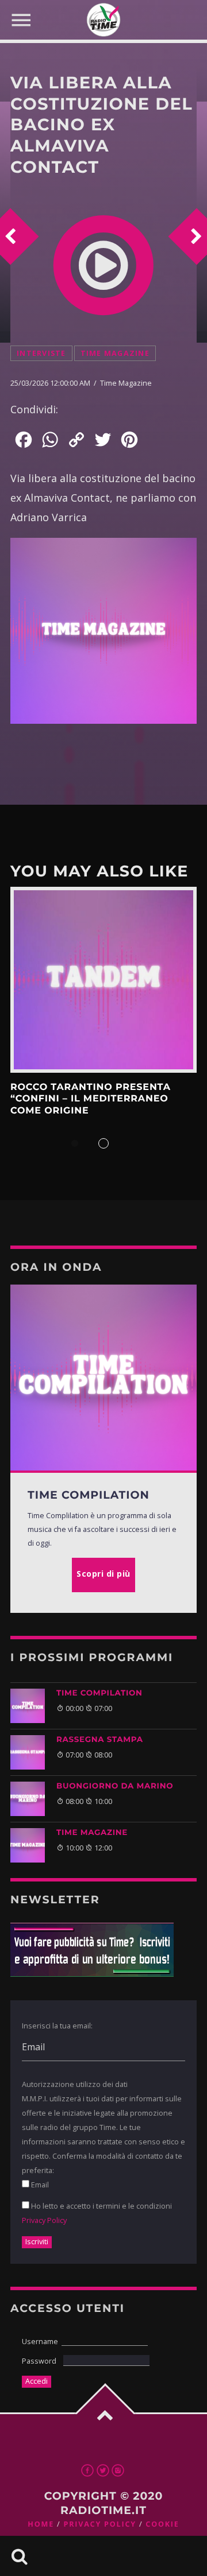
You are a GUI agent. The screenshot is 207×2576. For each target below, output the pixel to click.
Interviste (41, 353)
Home (41, 2524)
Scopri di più (103, 980)
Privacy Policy (44, 2220)
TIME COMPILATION (99, 1693)
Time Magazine (115, 353)
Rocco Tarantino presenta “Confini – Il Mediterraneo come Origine (91, 1099)
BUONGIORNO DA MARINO (115, 1786)
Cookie (162, 2524)
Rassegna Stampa (100, 1740)
